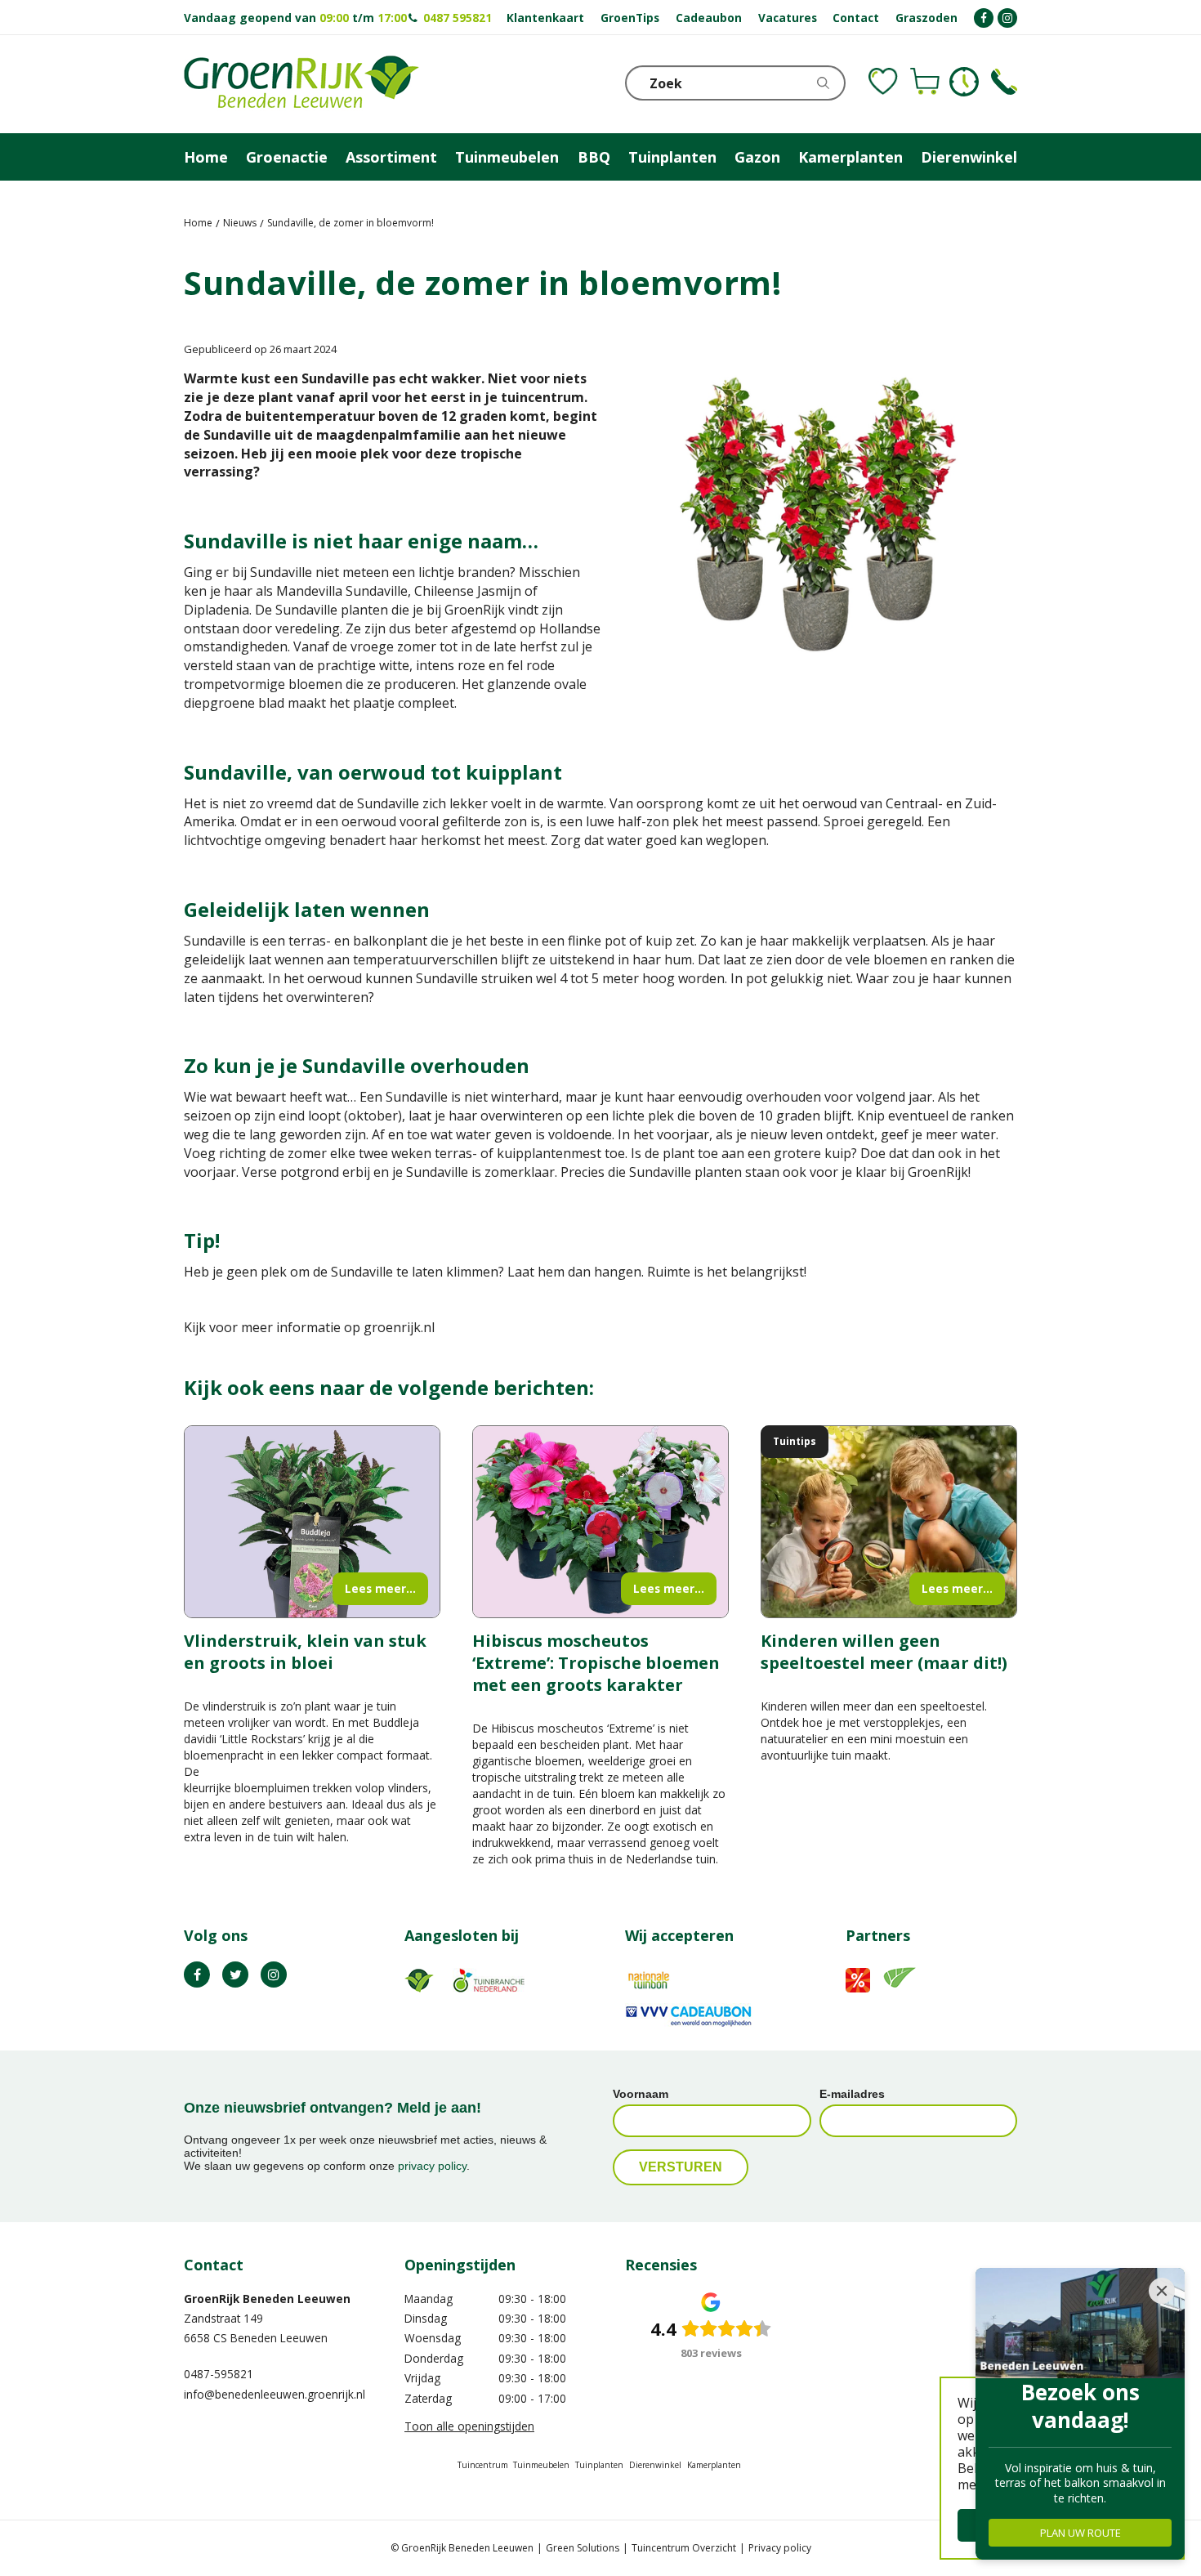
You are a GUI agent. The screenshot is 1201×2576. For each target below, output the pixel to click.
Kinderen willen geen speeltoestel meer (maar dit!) (884, 1652)
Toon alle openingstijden (469, 2426)
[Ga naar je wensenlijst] (883, 82)
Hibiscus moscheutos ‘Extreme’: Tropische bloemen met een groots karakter (596, 1663)
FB (197, 1974)
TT (235, 1974)
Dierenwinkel (655, 2465)
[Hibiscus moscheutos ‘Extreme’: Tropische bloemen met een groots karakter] (600, 1522)
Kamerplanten (714, 2465)
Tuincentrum (483, 2465)
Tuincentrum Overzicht (684, 2548)
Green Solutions (583, 2548)
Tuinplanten (599, 2465)
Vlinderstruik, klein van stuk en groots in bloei (305, 1652)
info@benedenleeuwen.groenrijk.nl (275, 2394)
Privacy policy (780, 2548)
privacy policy (432, 2166)
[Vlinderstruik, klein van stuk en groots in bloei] (312, 1522)
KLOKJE (964, 82)
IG (274, 1974)
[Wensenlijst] (883, 82)
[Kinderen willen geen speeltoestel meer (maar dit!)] (889, 1522)
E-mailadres (852, 2094)
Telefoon (1004, 82)
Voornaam (641, 2094)
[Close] (1162, 2291)
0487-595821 (219, 2374)
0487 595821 (458, 18)
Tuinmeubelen (541, 2465)
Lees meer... (380, 1588)
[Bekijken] (925, 82)
